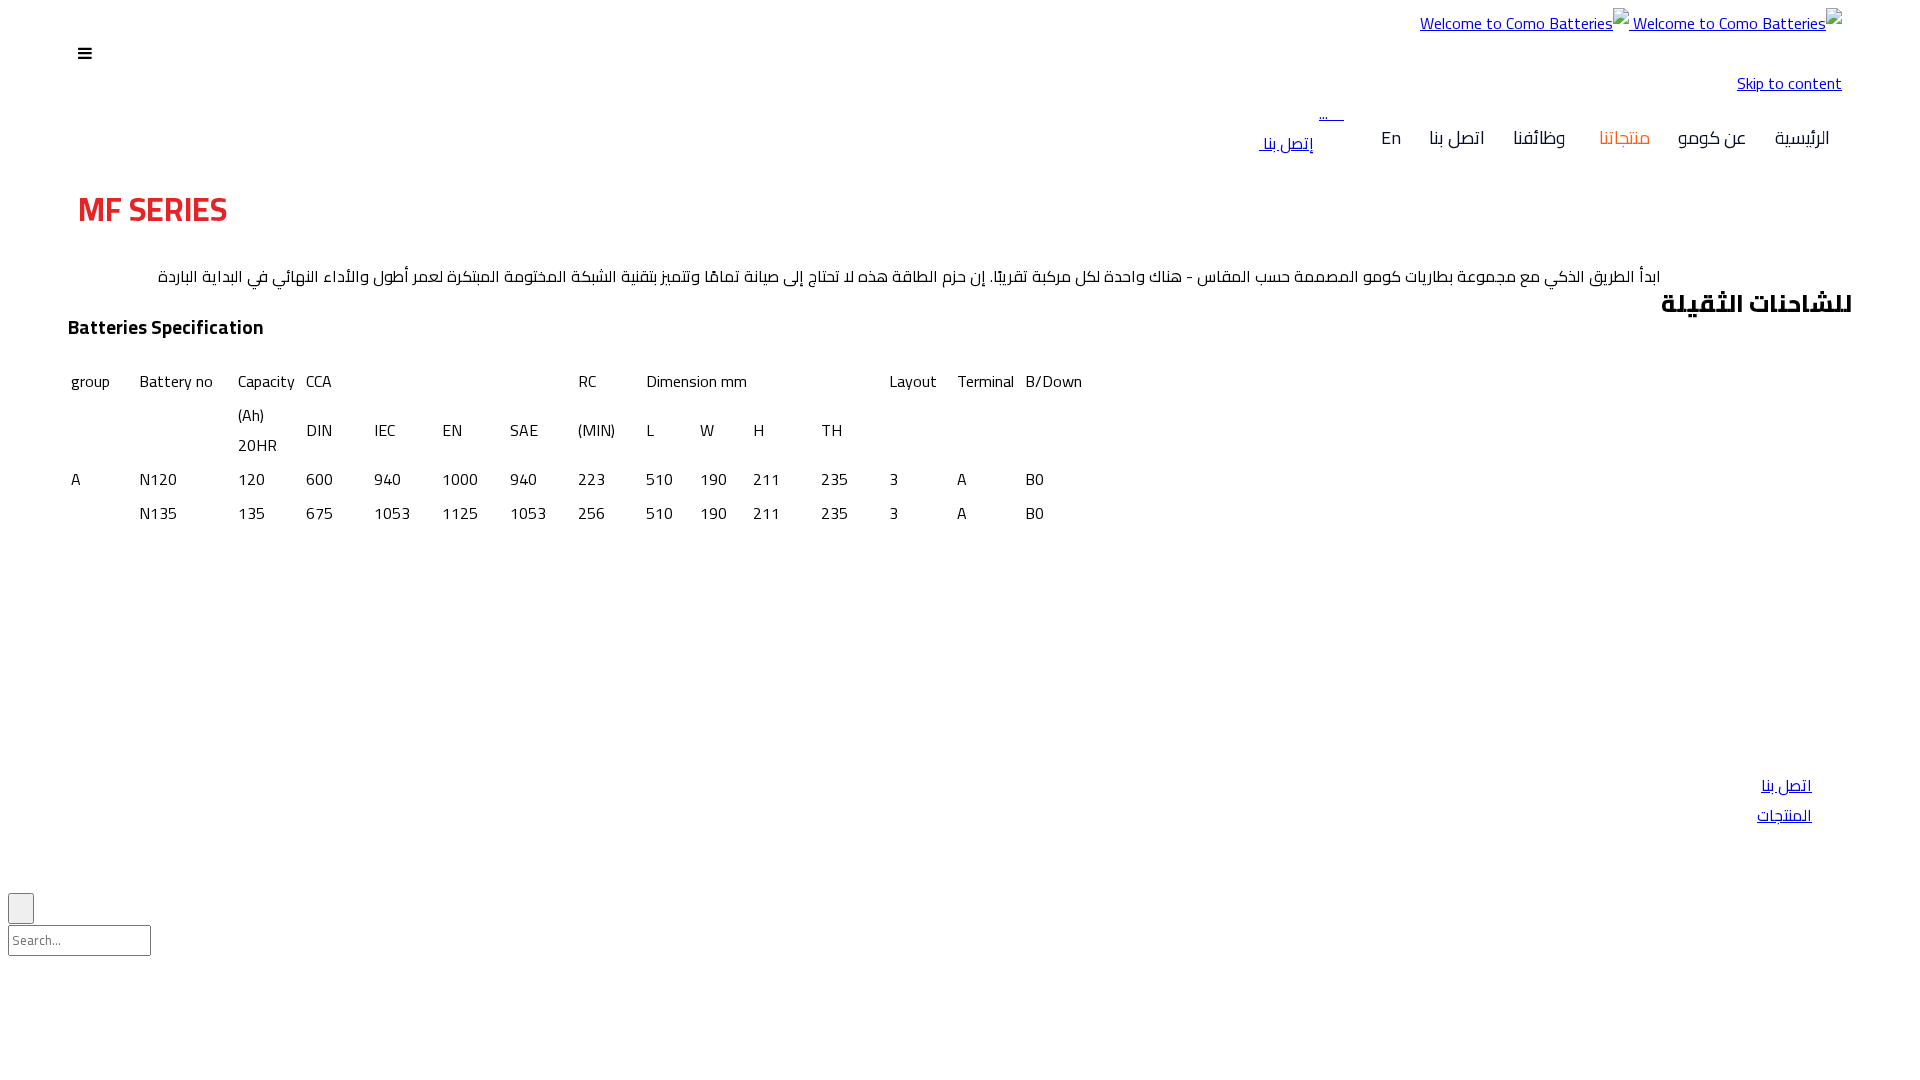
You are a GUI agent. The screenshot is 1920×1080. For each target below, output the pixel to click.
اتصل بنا (1457, 137)
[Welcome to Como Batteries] (1631, 23)
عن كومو (1712, 137)
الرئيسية (1802, 137)
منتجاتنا (1624, 137)
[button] (1286, 143)
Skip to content (1789, 83)
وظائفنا (1539, 137)
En (1391, 137)
